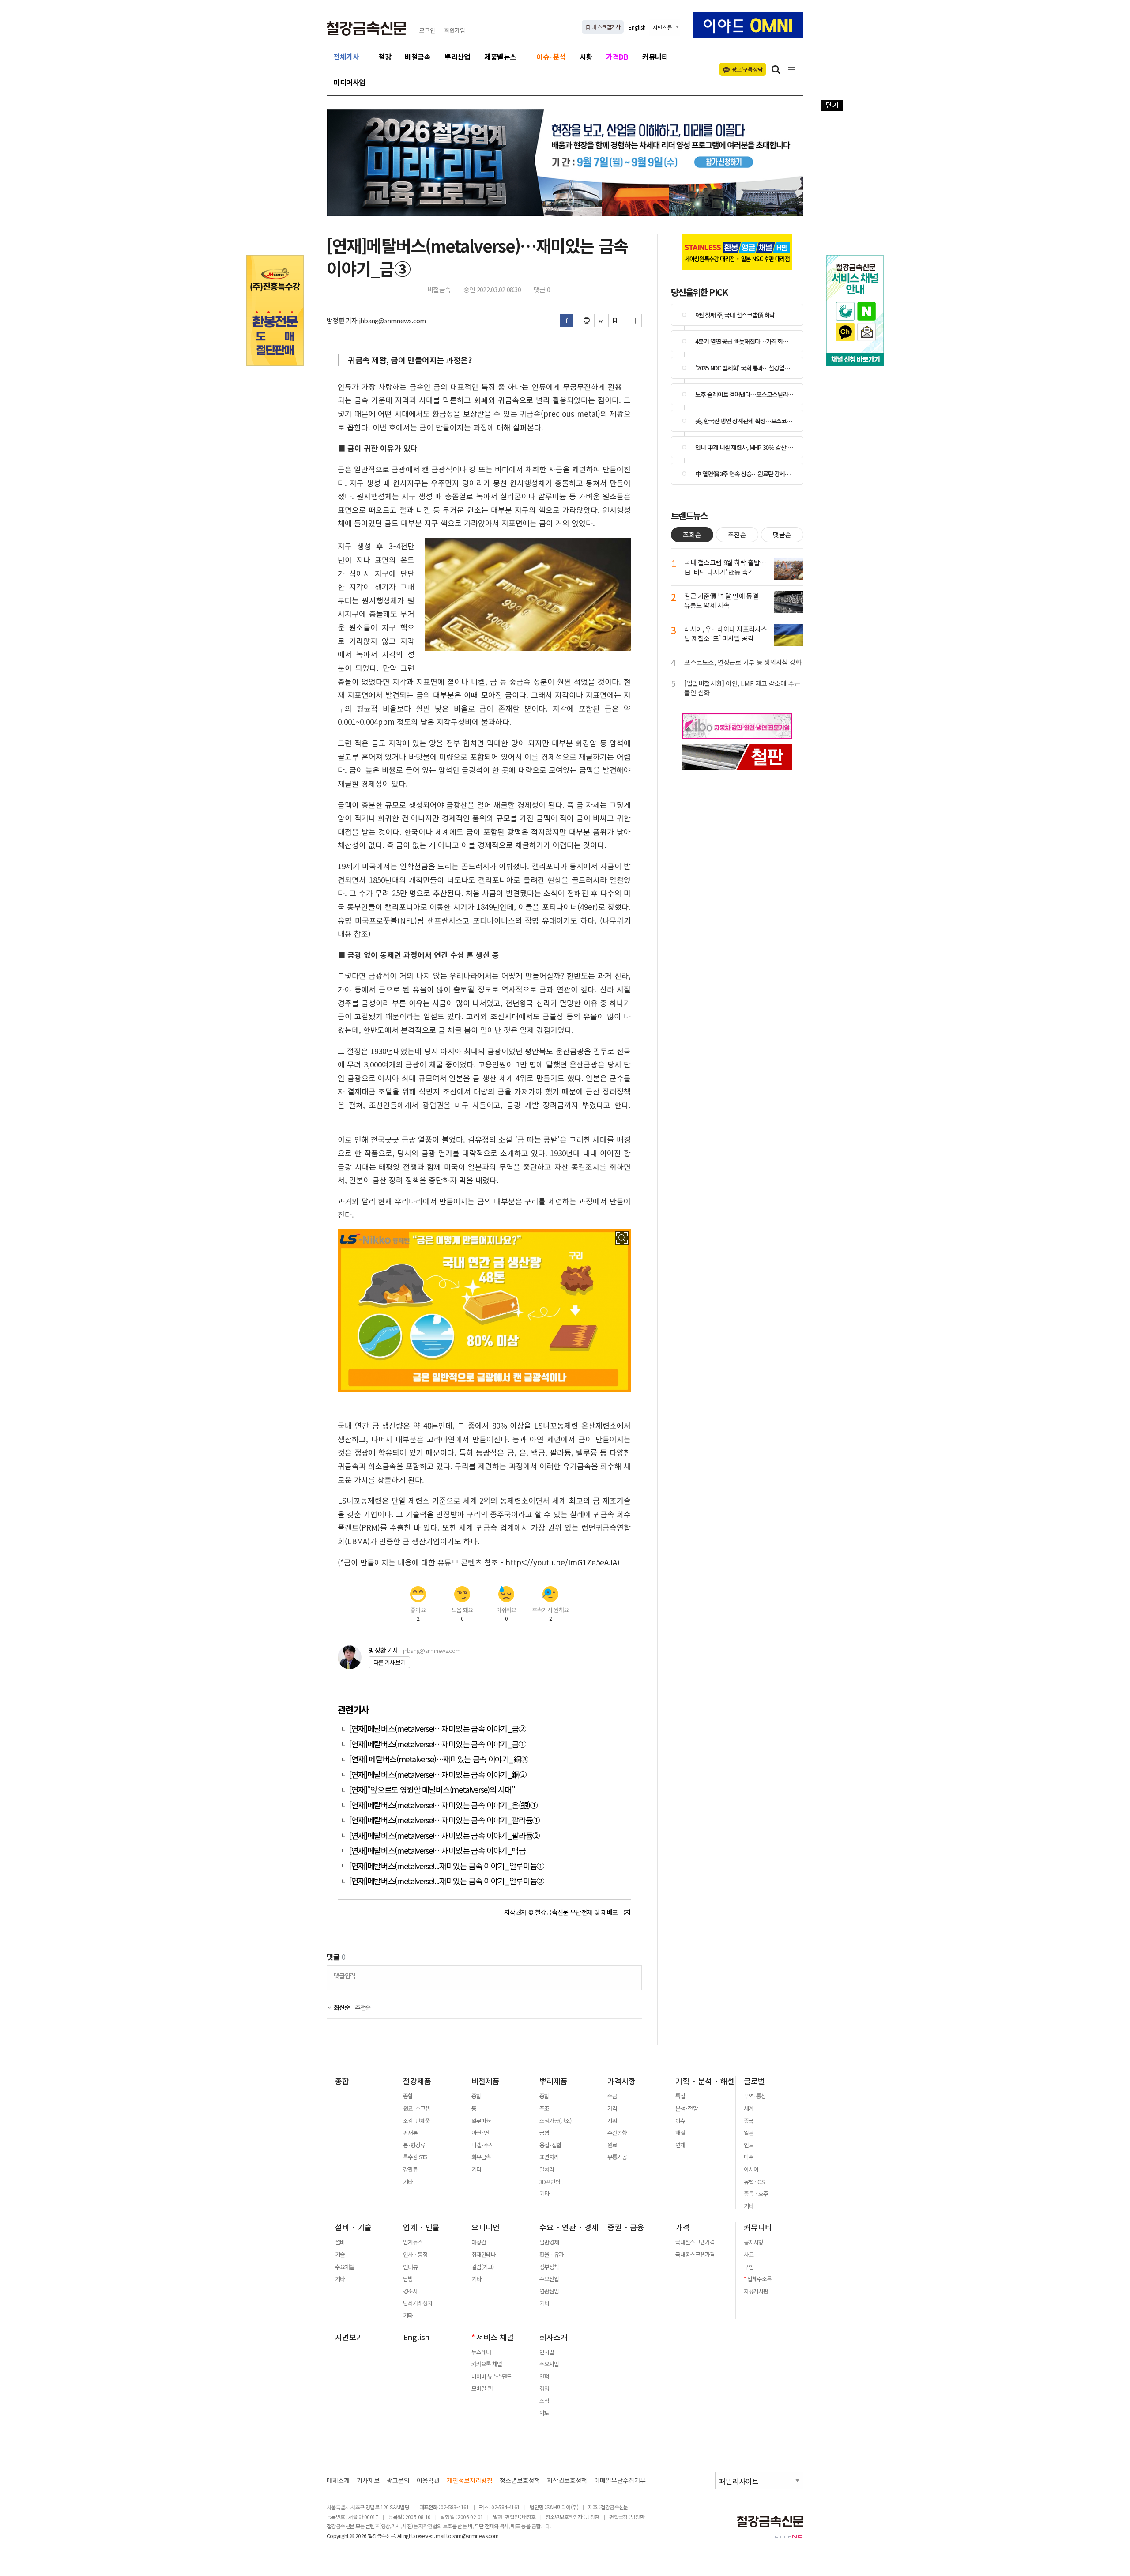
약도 (544, 2413)
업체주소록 (759, 2279)
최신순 (341, 2007)
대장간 (479, 2242)
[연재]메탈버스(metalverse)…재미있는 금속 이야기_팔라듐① (444, 1820)
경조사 (410, 2291)
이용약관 (428, 2480)
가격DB (617, 57)
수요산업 (549, 2279)
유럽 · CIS (754, 2182)
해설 (680, 2133)
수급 (612, 2096)
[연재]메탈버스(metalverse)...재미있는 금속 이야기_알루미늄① (447, 1866)
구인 (749, 2267)
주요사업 (549, 2364)
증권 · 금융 (626, 2227)
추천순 (363, 2007)
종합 (342, 2081)
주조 (544, 2108)
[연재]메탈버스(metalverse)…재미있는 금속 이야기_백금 (437, 1850)
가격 (612, 2108)
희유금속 (481, 2157)
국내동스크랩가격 (695, 2255)
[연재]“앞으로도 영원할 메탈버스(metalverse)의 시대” (432, 1790)
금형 (544, 2133)
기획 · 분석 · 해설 (705, 2081)
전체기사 (346, 57)
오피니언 (486, 2227)
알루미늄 (481, 2121)
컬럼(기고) (482, 2267)
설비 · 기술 (353, 2227)
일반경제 (549, 2242)
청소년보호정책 (520, 2480)
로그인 (427, 31)
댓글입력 (345, 1975)
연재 (680, 2145)
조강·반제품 (416, 2121)
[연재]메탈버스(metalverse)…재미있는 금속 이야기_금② (438, 1729)
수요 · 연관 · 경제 (569, 2227)
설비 (340, 2242)
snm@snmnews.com (476, 2536)
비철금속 (418, 57)
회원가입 (455, 31)
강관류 (410, 2169)
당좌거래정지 (418, 2303)
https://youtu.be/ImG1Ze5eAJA (561, 1562)
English (637, 27)
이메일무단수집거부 (620, 2480)
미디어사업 (349, 82)
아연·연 (480, 2133)
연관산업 (549, 2291)
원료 (612, 2145)
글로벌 (754, 2081)
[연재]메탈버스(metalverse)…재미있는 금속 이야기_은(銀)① (443, 1805)
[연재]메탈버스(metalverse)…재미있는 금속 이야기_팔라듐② (444, 1835)
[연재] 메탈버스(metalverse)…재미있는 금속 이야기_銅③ (439, 1759)
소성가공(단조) (555, 2121)
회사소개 (554, 2337)
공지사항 (753, 2242)
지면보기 (349, 2337)
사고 (749, 2255)
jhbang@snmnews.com (431, 1650)
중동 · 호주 (756, 2194)
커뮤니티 (655, 57)
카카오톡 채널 (487, 2364)
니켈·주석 (482, 2145)
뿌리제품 (554, 2081)
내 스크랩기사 (605, 27)
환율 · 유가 (552, 2255)
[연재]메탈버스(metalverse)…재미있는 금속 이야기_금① (438, 1744)
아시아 (751, 2169)
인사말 (547, 2352)
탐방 (408, 2279)
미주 (749, 2157)
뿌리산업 (457, 57)
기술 (340, 2255)
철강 (385, 57)
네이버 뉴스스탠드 (492, 2376)
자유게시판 (756, 2291)
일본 (749, 2133)
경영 (544, 2388)
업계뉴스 (413, 2242)
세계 (749, 2108)
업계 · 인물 (421, 2227)
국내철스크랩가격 (695, 2242)
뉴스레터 (481, 2352)
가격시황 (621, 2081)
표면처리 (549, 2157)
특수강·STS (415, 2157)
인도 (749, 2145)
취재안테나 (484, 2255)
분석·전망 (686, 2108)
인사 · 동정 (415, 2255)
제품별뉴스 (500, 57)
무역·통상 (755, 2096)
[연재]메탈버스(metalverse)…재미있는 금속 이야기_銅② (438, 1775)
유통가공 (617, 2157)
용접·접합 (550, 2145)
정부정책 (549, 2267)
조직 (544, 2401)
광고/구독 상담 (747, 69)
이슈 (680, 2121)
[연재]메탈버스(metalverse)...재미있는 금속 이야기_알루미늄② (447, 1881)
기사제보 (368, 2480)
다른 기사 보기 (389, 1662)
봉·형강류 (414, 2145)
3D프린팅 (550, 2182)
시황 (586, 57)
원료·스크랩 (416, 2108)
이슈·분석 (551, 57)
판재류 (410, 2133)
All (400, 2536)
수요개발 (345, 2267)
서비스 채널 (495, 2337)
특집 (680, 2096)
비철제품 (486, 2081)
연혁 (544, 2376)
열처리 (547, 2169)
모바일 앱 (482, 2388)
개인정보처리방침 (470, 2480)
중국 (749, 2121)
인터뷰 (410, 2267)
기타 (408, 2182)
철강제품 (417, 2081)
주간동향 (617, 2133)
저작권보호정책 (567, 2480)
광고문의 (398, 2480)
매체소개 (338, 2480)
